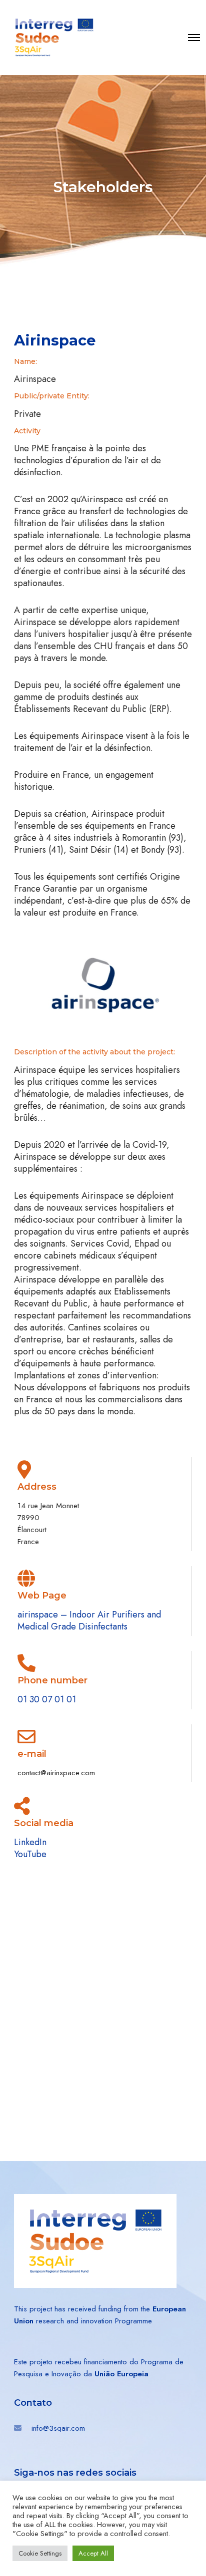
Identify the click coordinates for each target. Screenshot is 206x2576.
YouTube (30, 1854)
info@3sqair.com (58, 2428)
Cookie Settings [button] (40, 2553)
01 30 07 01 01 (47, 1699)
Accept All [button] (93, 2553)
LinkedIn (30, 1842)
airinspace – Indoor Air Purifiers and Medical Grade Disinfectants (89, 1620)
